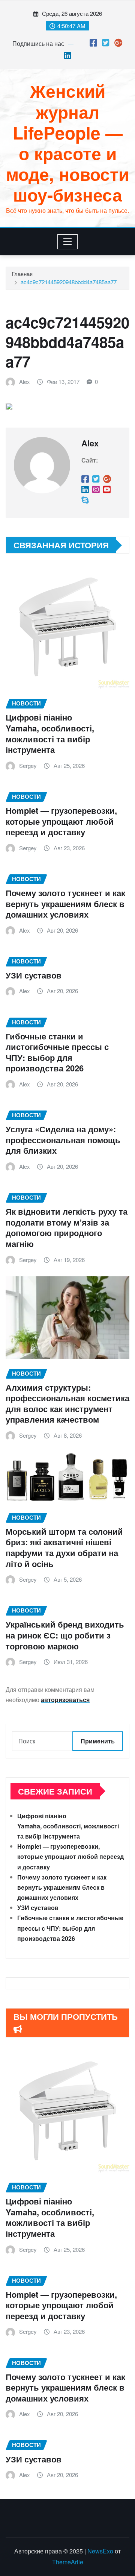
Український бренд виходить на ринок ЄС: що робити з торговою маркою (65, 1635)
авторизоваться (65, 1700)
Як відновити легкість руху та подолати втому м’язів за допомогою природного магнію (67, 1227)
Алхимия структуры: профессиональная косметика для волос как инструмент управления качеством (67, 1403)
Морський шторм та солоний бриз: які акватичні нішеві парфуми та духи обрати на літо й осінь (64, 1547)
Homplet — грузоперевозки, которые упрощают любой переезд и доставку (61, 821)
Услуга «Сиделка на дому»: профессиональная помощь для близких (63, 1140)
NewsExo (100, 2551)
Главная (22, 274)
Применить (98, 1741)
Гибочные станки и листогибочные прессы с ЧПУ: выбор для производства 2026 (57, 1052)
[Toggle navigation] (68, 242)
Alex (25, 382)
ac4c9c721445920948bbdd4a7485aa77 (69, 282)
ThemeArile (68, 2562)
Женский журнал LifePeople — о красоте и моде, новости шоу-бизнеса (67, 143)
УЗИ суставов (34, 975)
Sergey (28, 765)
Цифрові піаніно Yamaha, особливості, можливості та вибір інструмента (50, 733)
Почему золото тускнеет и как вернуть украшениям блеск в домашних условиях (65, 903)
